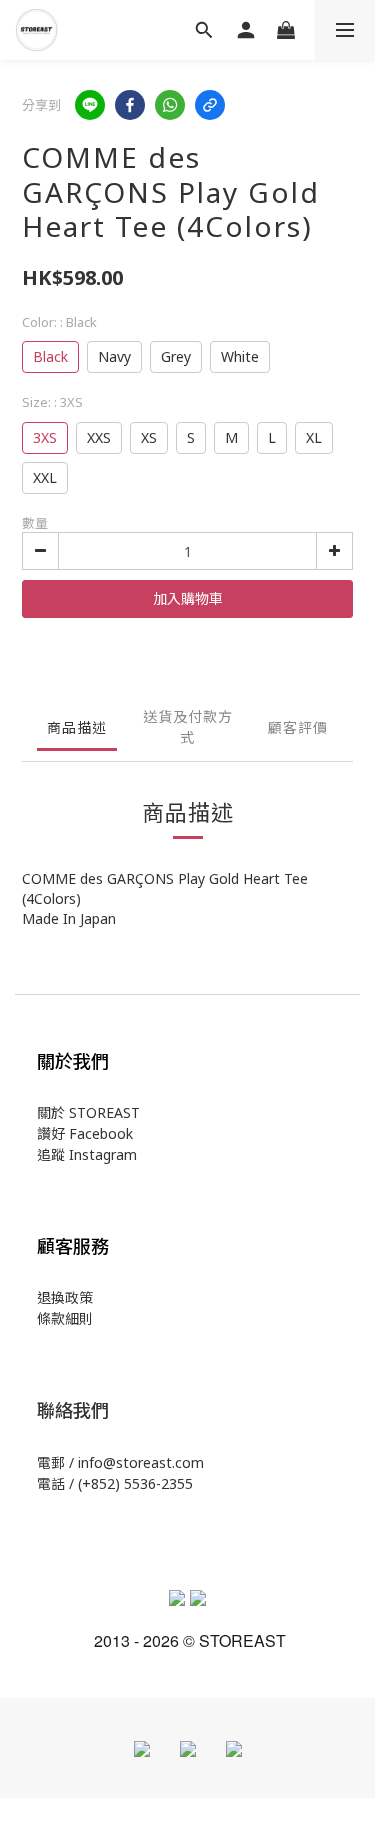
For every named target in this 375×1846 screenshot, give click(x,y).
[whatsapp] (170, 105)
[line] (90, 105)
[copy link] (210, 105)
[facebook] (130, 105)
